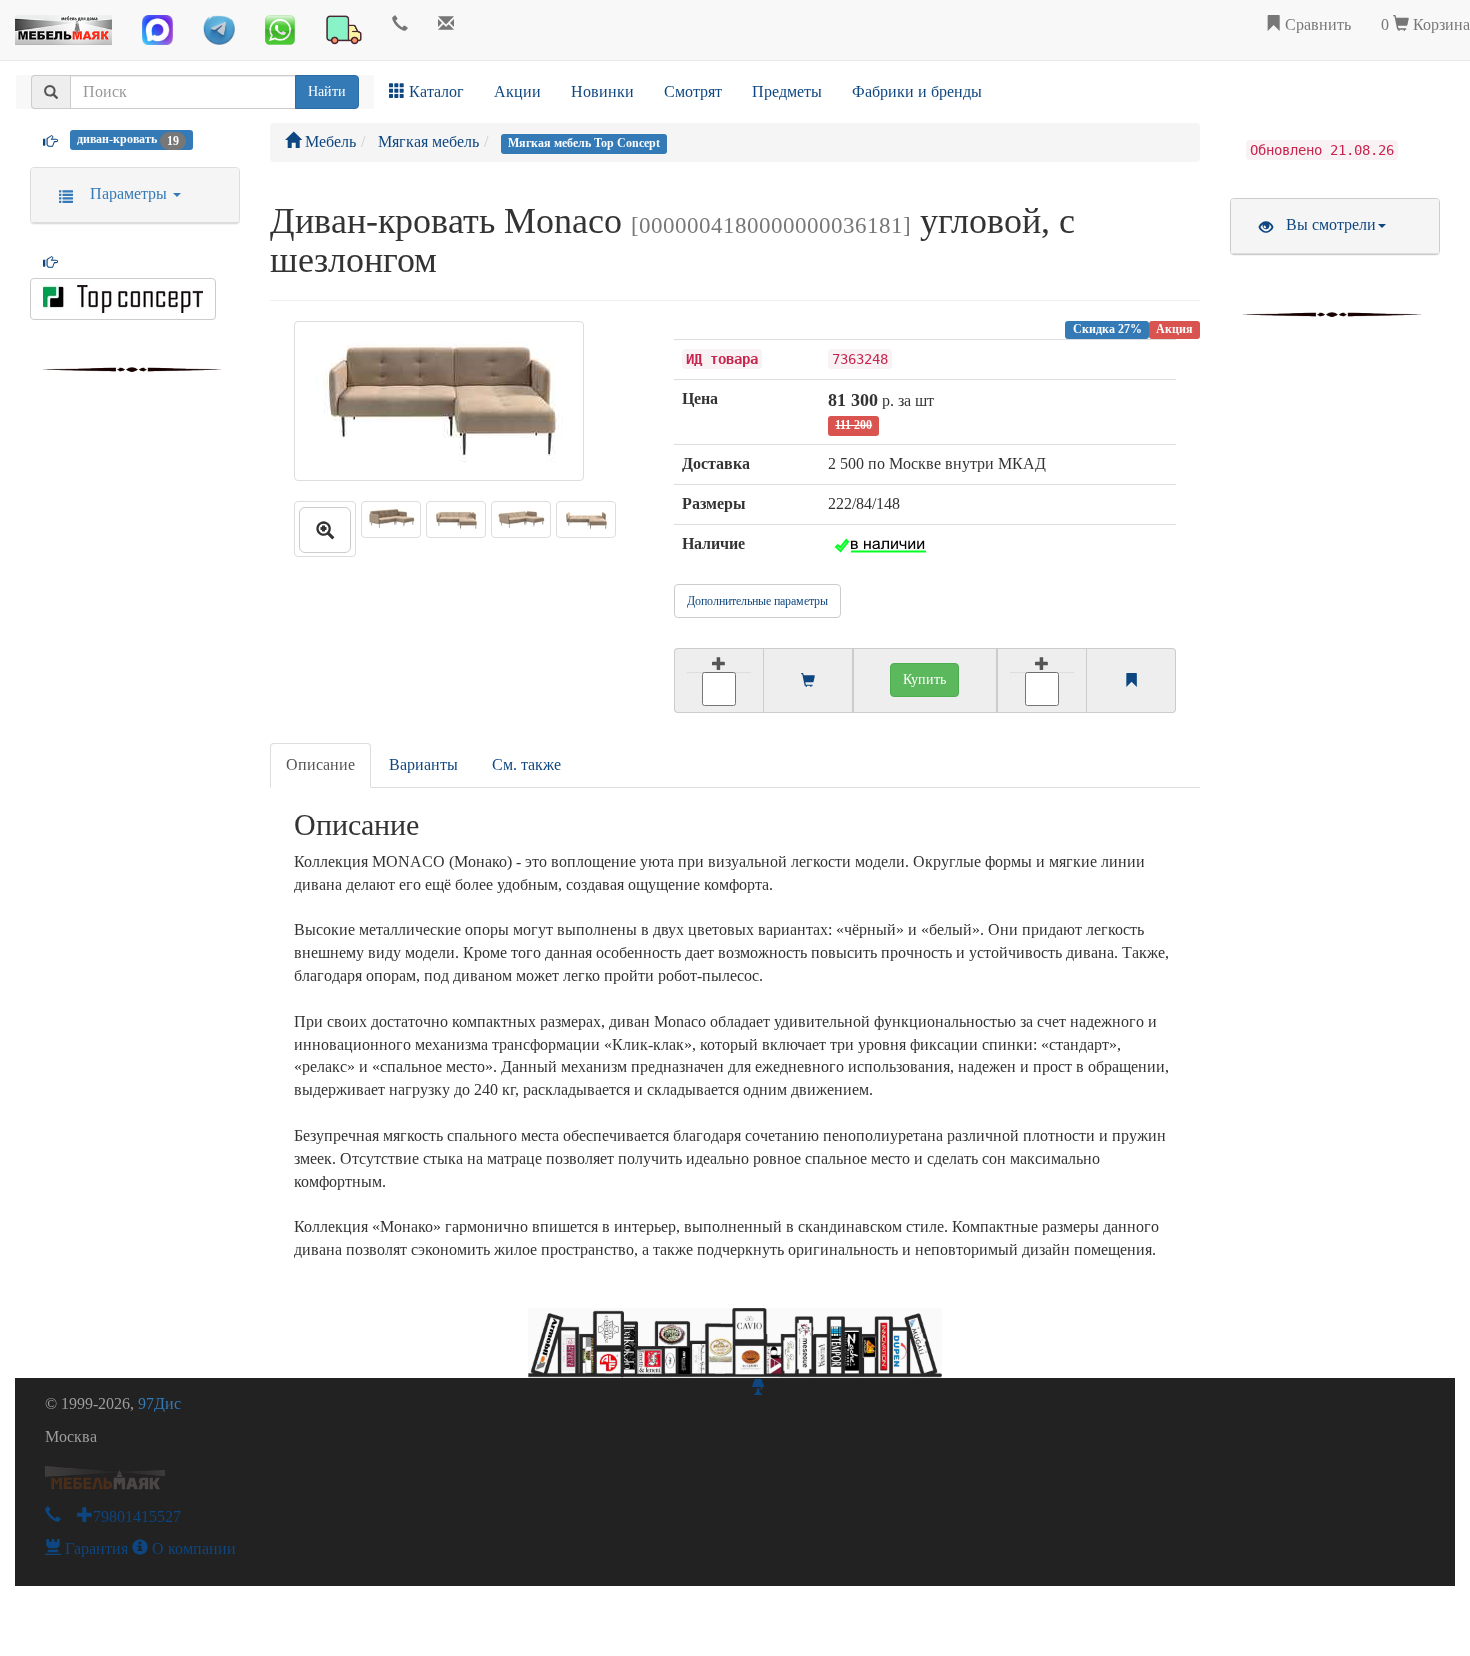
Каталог (434, 91)
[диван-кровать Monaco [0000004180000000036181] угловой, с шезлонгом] (325, 529)
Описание (320, 764)
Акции (517, 91)
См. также (526, 764)
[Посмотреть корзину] (808, 681)
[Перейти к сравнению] (1131, 681)
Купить (924, 679)
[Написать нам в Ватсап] (280, 30)
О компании (192, 1548)
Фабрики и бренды (917, 91)
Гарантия (94, 1548)
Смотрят (693, 91)
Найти (327, 91)
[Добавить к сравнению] (1042, 680)
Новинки (602, 91)
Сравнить (1316, 24)
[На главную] (63, 25)
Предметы (787, 91)
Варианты (423, 764)
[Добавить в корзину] (718, 680)
